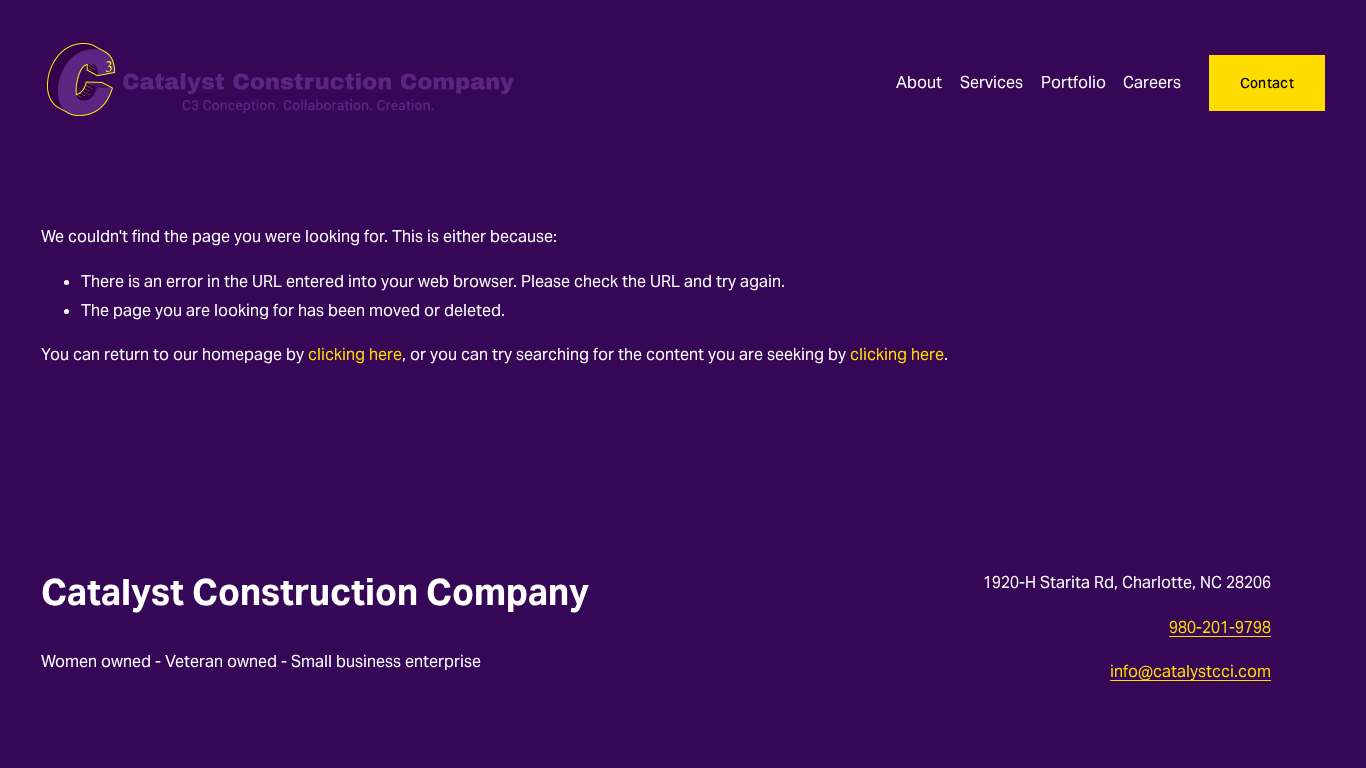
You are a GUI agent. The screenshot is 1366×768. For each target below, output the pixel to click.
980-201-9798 (1220, 627)
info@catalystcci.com (1190, 671)
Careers (1152, 82)
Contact (1267, 83)
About (919, 82)
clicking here (355, 354)
